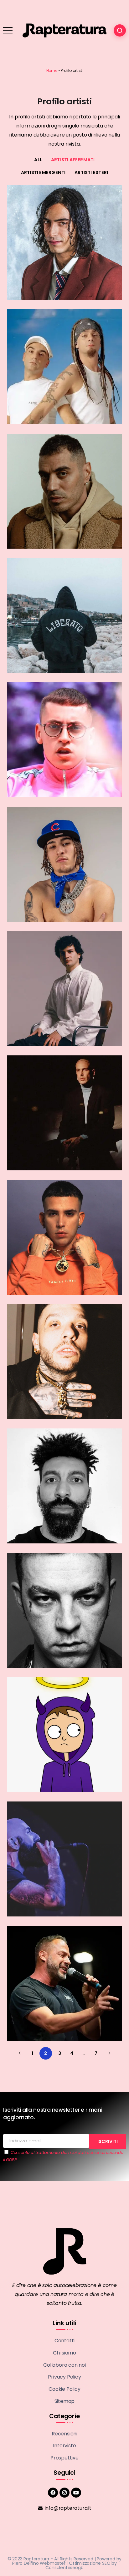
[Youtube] (76, 2493)
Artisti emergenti (43, 172)
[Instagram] (64, 2493)
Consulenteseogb (64, 2568)
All (38, 160)
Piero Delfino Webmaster (39, 2563)
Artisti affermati (73, 160)
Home (52, 70)
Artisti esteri (91, 172)
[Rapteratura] (64, 30)
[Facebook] (53, 2493)
